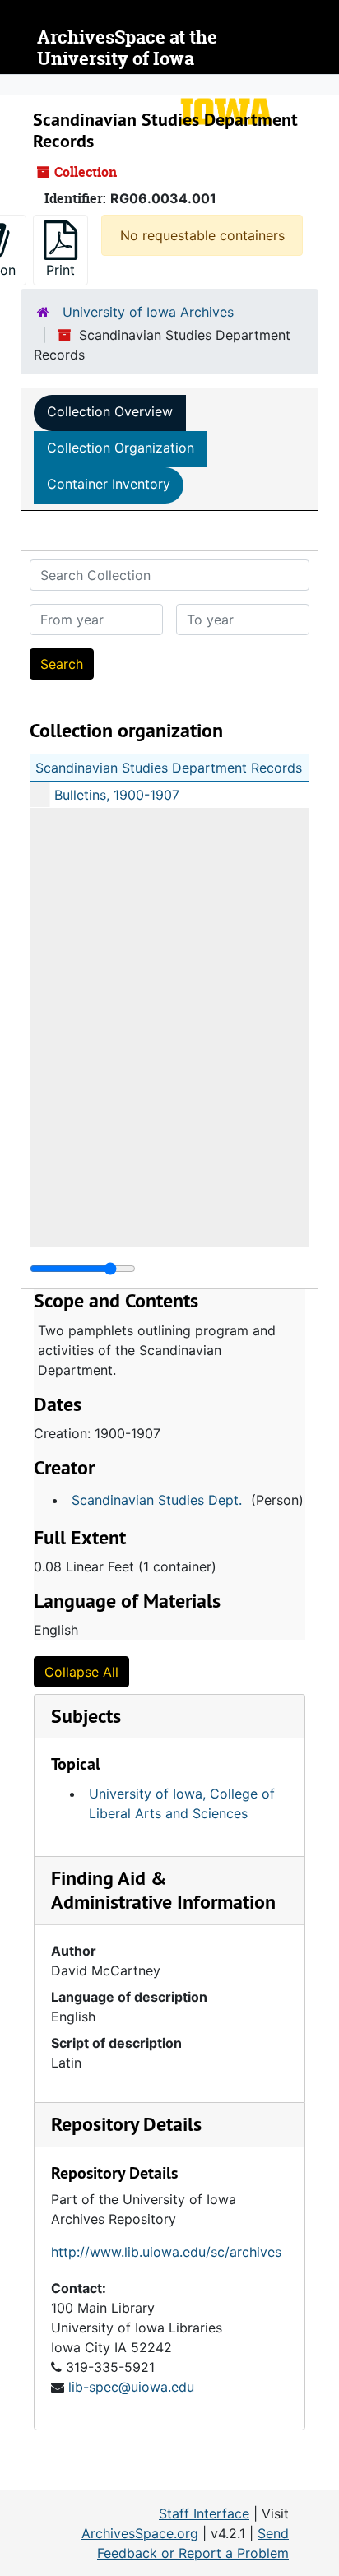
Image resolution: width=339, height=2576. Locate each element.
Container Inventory (109, 484)
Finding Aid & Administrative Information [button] (163, 1890)
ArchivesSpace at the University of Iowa (127, 48)
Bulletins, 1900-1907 (117, 795)
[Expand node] (323, 85)
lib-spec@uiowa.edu (131, 2387)
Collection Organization (121, 448)
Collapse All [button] (81, 1672)
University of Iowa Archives (148, 312)
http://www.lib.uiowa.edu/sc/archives (166, 2252)
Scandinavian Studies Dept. (157, 1500)
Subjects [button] (86, 1716)
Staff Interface (204, 2513)
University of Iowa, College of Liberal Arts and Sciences (182, 1803)
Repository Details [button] (126, 2124)
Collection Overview (110, 411)
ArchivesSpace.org (140, 2533)
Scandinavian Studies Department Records (169, 768)
